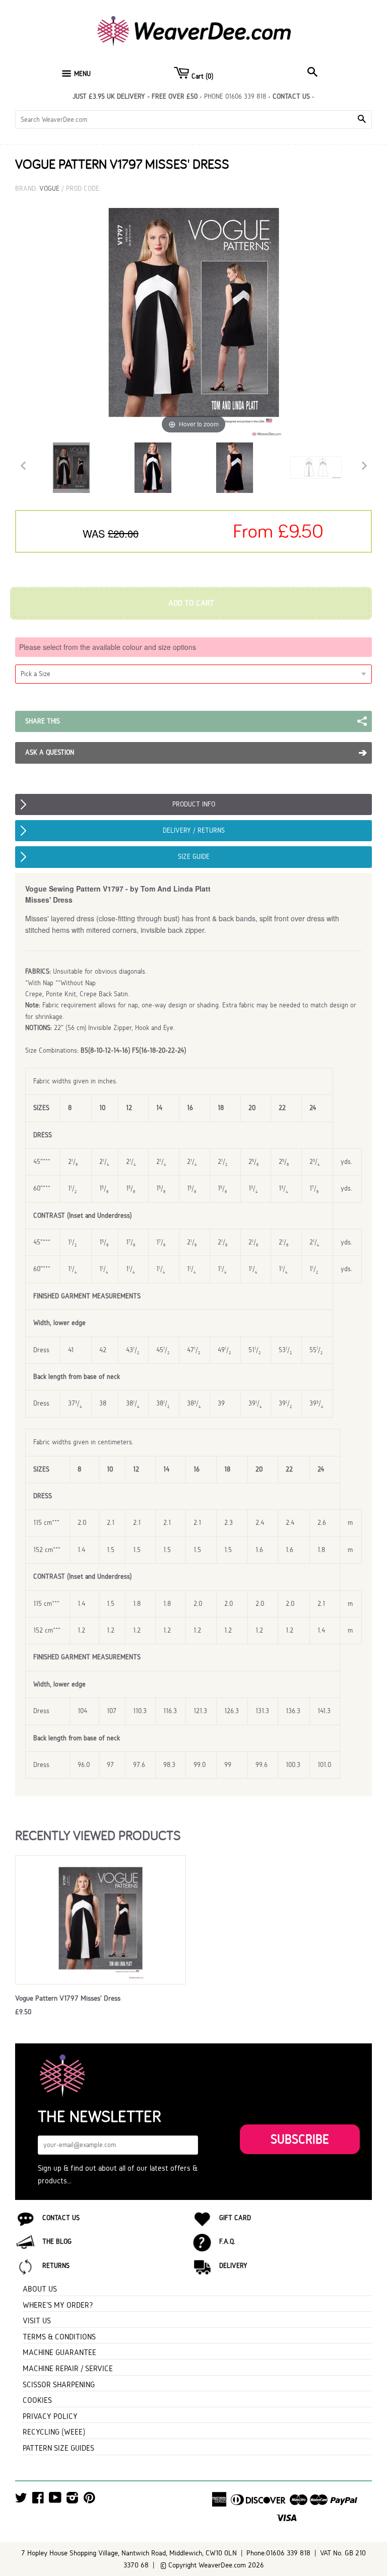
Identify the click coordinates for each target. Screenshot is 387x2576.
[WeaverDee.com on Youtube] (55, 2500)
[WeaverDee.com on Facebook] (38, 2500)
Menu (82, 74)
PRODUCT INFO (194, 804)
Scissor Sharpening (59, 2384)
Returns (56, 2266)
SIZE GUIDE (194, 857)
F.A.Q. (227, 2241)
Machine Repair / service (68, 2368)
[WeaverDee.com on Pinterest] (89, 2500)
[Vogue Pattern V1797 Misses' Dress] (71, 468)
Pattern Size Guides (58, 2448)
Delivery (233, 2266)
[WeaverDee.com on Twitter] (21, 2500)
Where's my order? (58, 2305)
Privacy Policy (50, 2416)
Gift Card (235, 2218)
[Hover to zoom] (194, 315)
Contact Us (61, 2218)
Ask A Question (50, 752)
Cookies (37, 2400)
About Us (40, 2289)
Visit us (37, 2321)
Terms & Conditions (59, 2337)
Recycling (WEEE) (54, 2432)
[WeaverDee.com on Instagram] (72, 2500)
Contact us (291, 96)
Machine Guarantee (59, 2352)
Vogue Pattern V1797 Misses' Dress (68, 1998)
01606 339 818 (246, 96)
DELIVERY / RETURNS (194, 830)
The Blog (57, 2241)
